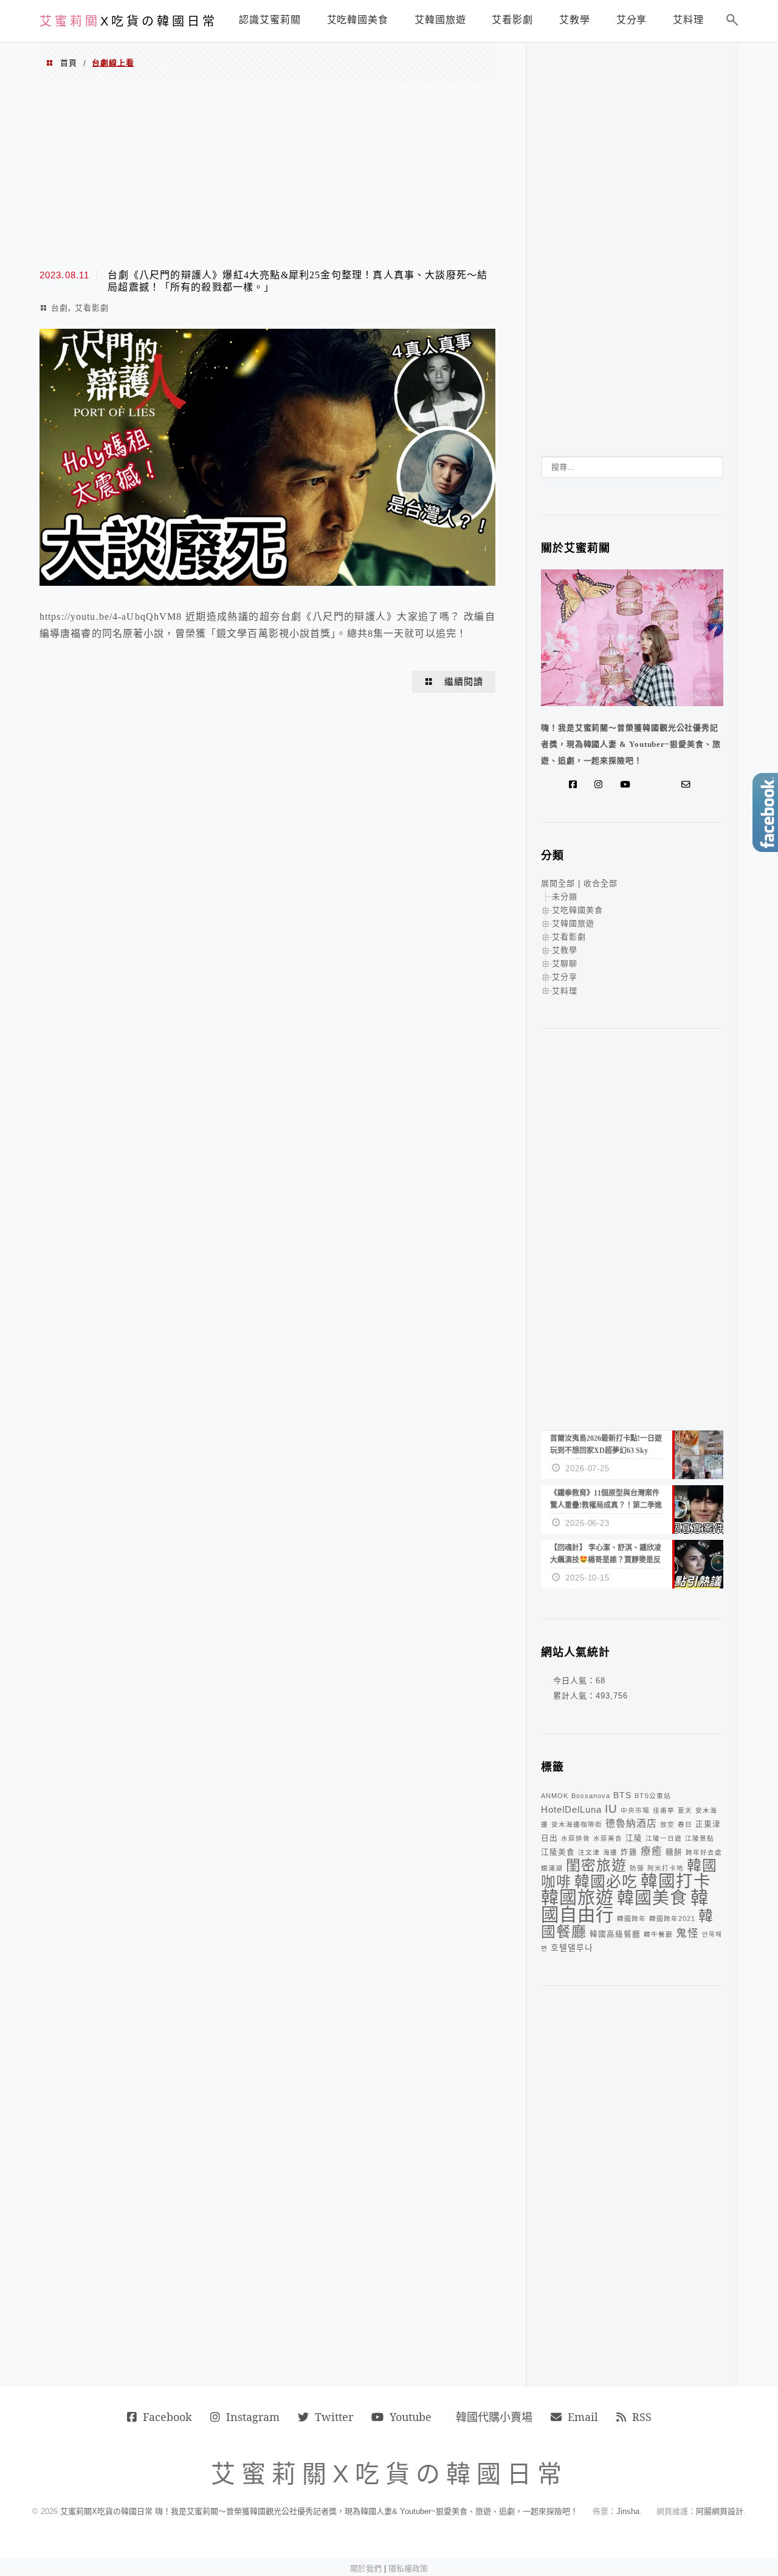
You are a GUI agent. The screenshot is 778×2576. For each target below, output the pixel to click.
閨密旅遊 (596, 1865)
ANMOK (555, 1796)
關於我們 (366, 2568)
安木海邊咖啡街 (577, 1824)
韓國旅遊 (577, 1898)
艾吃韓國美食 (577, 910)
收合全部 (601, 883)
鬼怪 (687, 1933)
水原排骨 (576, 1838)
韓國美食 (652, 1898)
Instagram (253, 2417)
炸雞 (629, 1852)
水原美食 (608, 1838)
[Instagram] (601, 785)
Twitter (334, 2417)
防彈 (637, 1868)
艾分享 (565, 977)
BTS (622, 1795)
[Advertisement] (267, 175)
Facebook (167, 2417)
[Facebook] (576, 785)
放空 (667, 1824)
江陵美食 (558, 1852)
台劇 (60, 308)
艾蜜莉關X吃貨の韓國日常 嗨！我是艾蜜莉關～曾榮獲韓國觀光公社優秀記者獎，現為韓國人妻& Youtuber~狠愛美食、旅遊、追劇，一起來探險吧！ (319, 2511)
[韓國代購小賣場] (650, 785)
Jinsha (628, 2511)
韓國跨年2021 (672, 1918)
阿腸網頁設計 (720, 2511)
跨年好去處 (704, 1852)
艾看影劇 (92, 308)
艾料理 (565, 991)
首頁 (69, 63)
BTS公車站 (653, 1796)
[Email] (689, 785)
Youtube (411, 2417)
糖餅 (674, 1852)
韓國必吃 (606, 1882)
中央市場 (635, 1810)
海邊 (610, 1852)
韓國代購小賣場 (494, 2417)
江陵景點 (700, 1838)
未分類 (565, 897)
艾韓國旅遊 (573, 923)
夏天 (685, 1810)
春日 (685, 1824)
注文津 (589, 1852)
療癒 (652, 1851)
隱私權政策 (408, 2568)
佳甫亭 (664, 1810)
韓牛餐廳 (658, 1934)
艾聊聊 (565, 963)
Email (583, 2417)
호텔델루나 (572, 1948)
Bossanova (591, 1796)
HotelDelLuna (571, 1809)
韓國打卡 (676, 1881)
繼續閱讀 (464, 682)
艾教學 (565, 950)
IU (611, 1809)
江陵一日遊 (664, 1838)
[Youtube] (628, 785)
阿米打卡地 (666, 1868)
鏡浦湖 (552, 1868)
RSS (642, 2417)
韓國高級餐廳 (615, 1934)
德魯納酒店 (631, 1823)
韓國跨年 (632, 1918)
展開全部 (558, 883)
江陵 (634, 1838)
